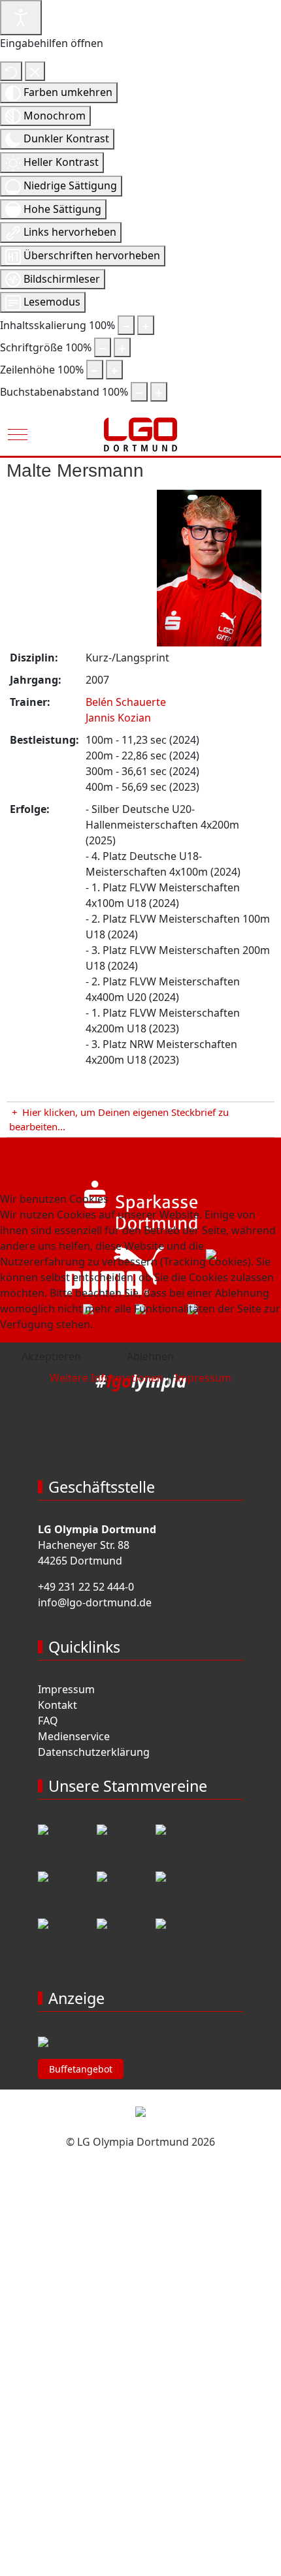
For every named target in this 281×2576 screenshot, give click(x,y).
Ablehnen (150, 1356)
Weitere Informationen (107, 1378)
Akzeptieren (51, 1356)
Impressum (203, 1378)
